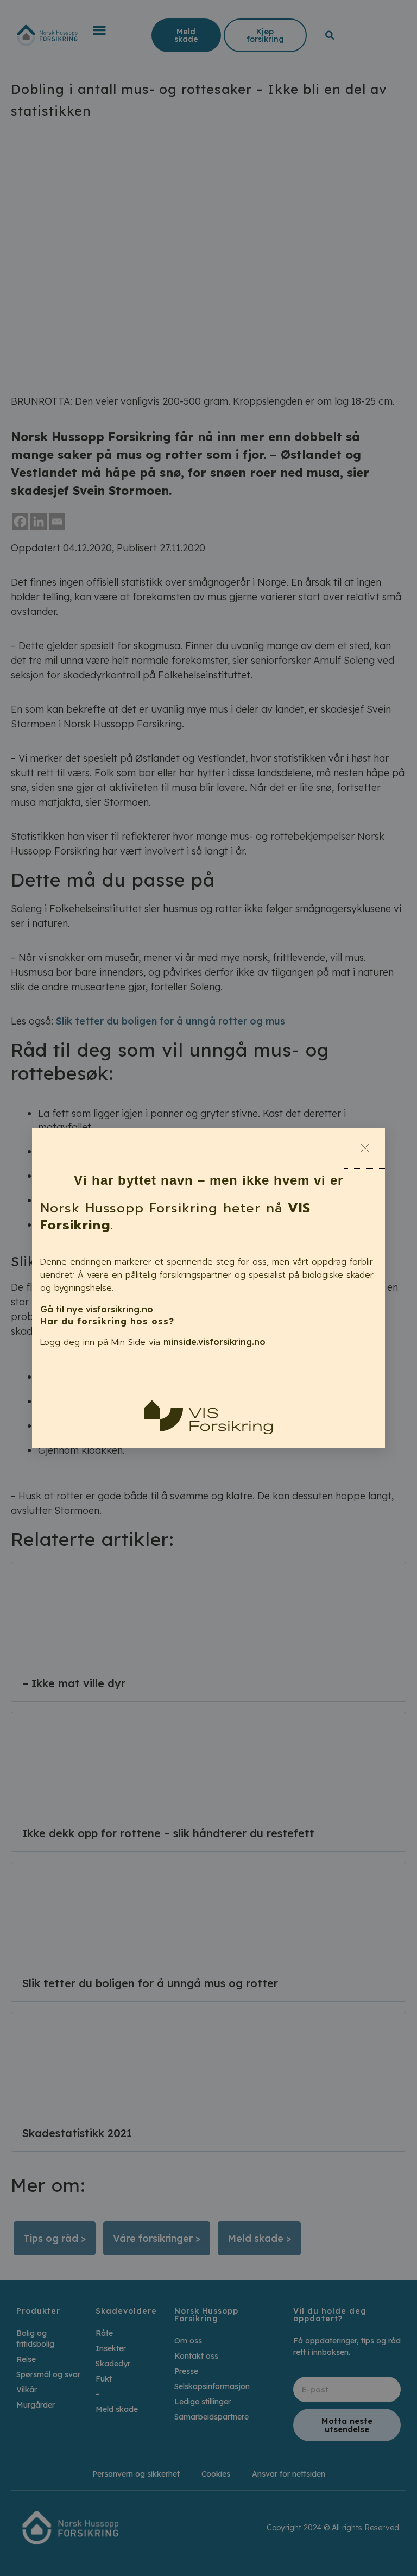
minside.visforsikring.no (214, 1342)
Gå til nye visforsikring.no (97, 1309)
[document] (208, 1288)
